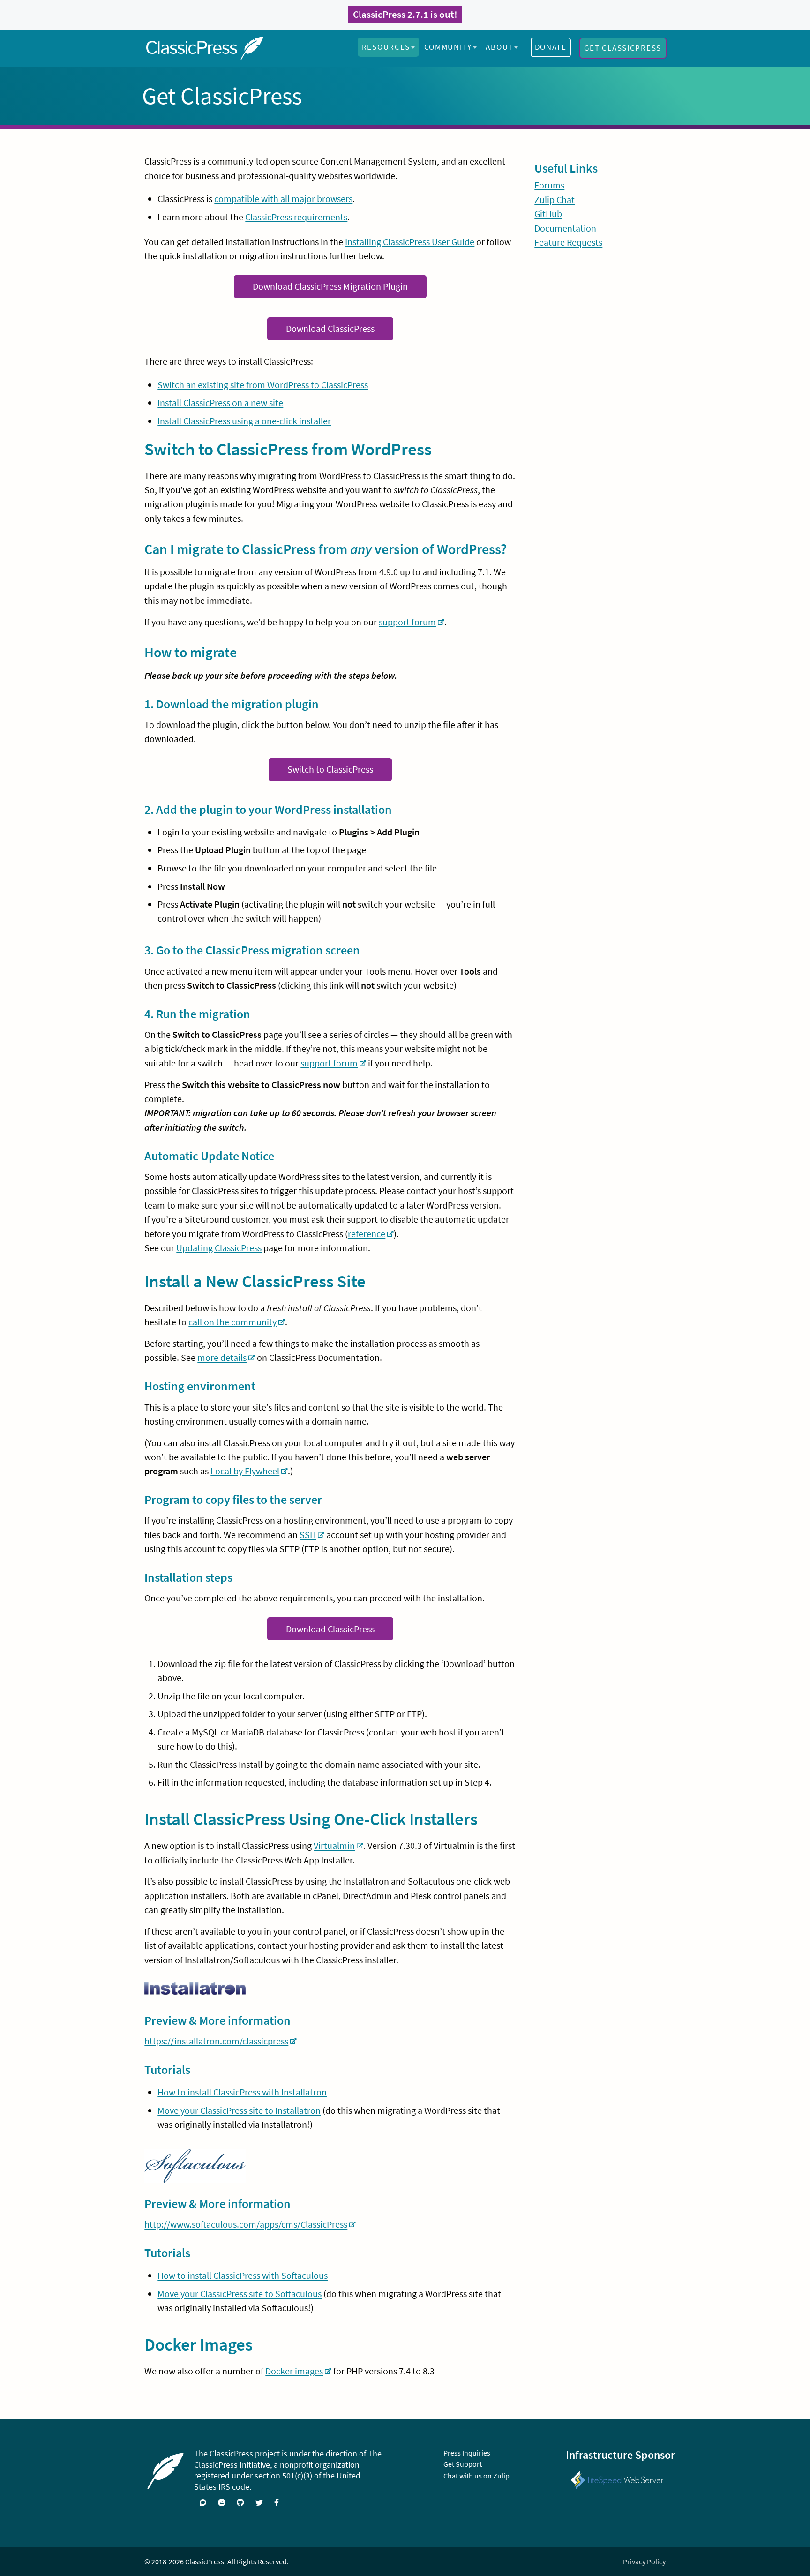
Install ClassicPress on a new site (220, 403)
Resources (386, 47)
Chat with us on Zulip (476, 2476)
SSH (308, 1535)
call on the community (232, 1322)
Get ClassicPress (623, 48)
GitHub (548, 214)
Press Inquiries (467, 2453)
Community (448, 47)
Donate (551, 47)
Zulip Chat (555, 200)
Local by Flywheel (245, 1471)
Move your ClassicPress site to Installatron (239, 2110)
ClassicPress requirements (296, 217)
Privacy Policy (644, 2561)
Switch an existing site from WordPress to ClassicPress (263, 385)
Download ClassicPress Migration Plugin (330, 286)
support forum (407, 622)
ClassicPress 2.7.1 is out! (405, 15)
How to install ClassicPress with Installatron (242, 2092)
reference (367, 1234)
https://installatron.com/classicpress (216, 2041)
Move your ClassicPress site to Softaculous (240, 2294)
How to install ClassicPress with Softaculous (243, 2276)
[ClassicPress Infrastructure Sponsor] (617, 2475)
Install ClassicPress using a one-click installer (244, 421)
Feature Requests (568, 242)
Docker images (294, 2371)
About (499, 47)
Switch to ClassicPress (330, 769)
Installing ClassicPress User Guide (410, 242)
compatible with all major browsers (283, 199)
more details (222, 1358)
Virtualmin (334, 1846)
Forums (549, 185)
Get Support (463, 2464)
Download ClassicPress (330, 329)
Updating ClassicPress (219, 1248)
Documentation (565, 228)
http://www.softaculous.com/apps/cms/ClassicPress (246, 2224)
